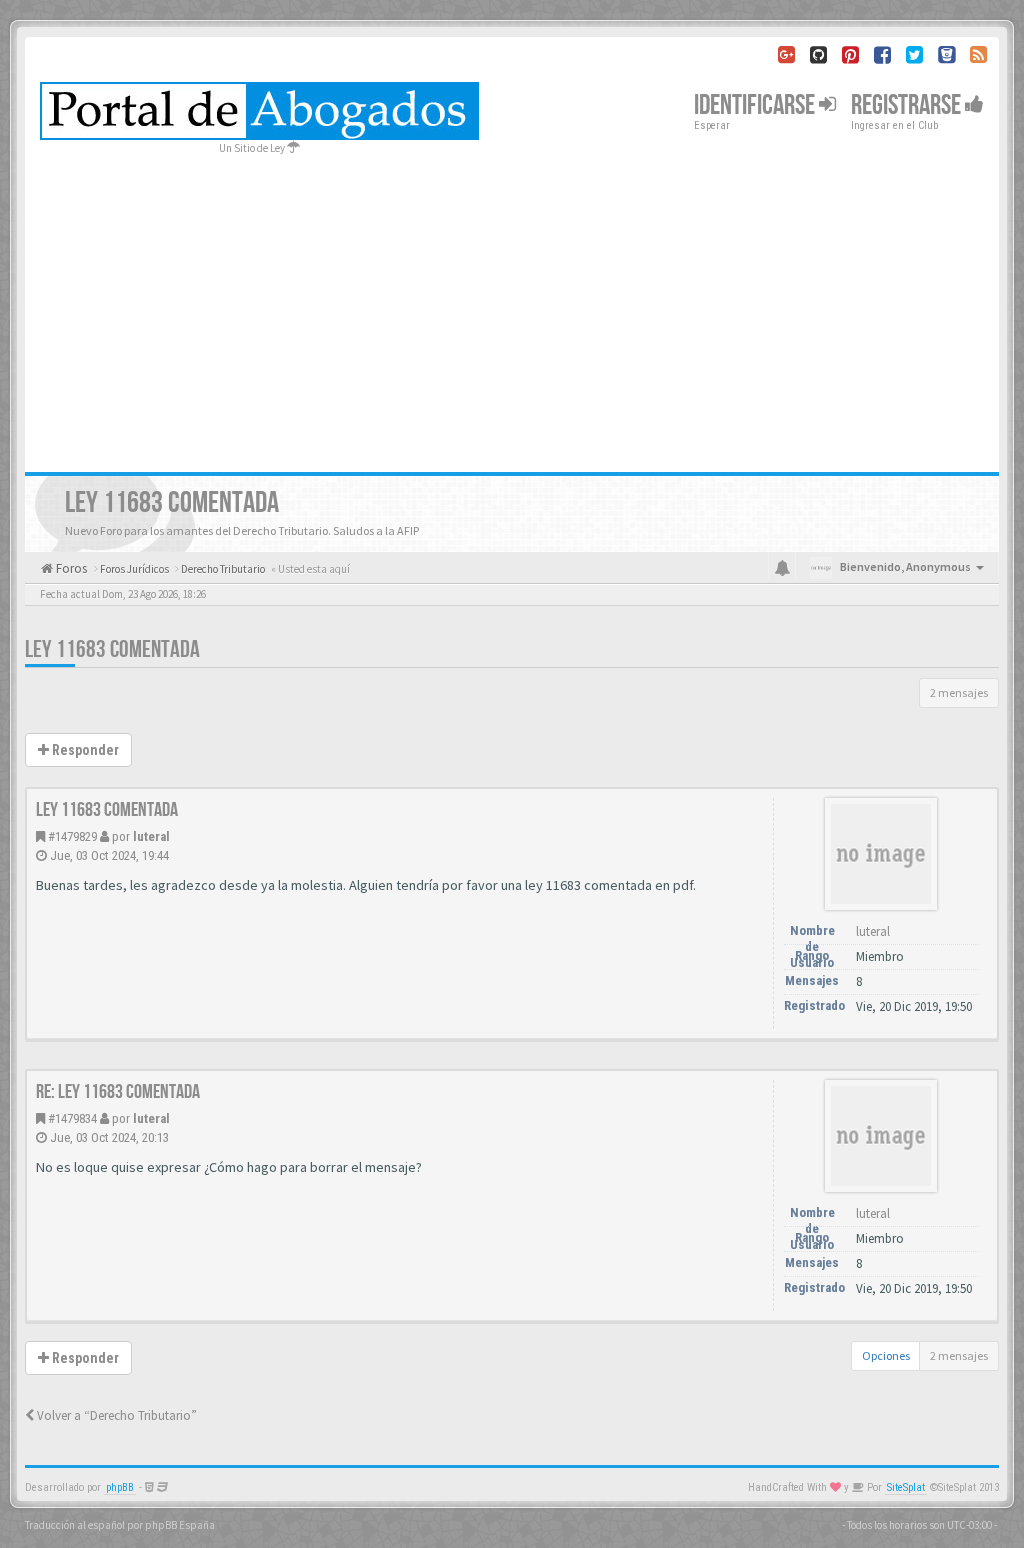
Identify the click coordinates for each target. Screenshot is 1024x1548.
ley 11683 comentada (112, 649)
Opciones (886, 1355)
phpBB (120, 1487)
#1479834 (72, 1118)
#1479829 (72, 836)
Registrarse (908, 105)
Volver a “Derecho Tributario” (115, 1415)
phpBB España (180, 1525)
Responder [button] (84, 750)
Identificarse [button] (756, 105)
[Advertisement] (512, 307)
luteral (151, 836)
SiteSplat (906, 1487)
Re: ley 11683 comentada (118, 1092)
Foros (70, 568)
